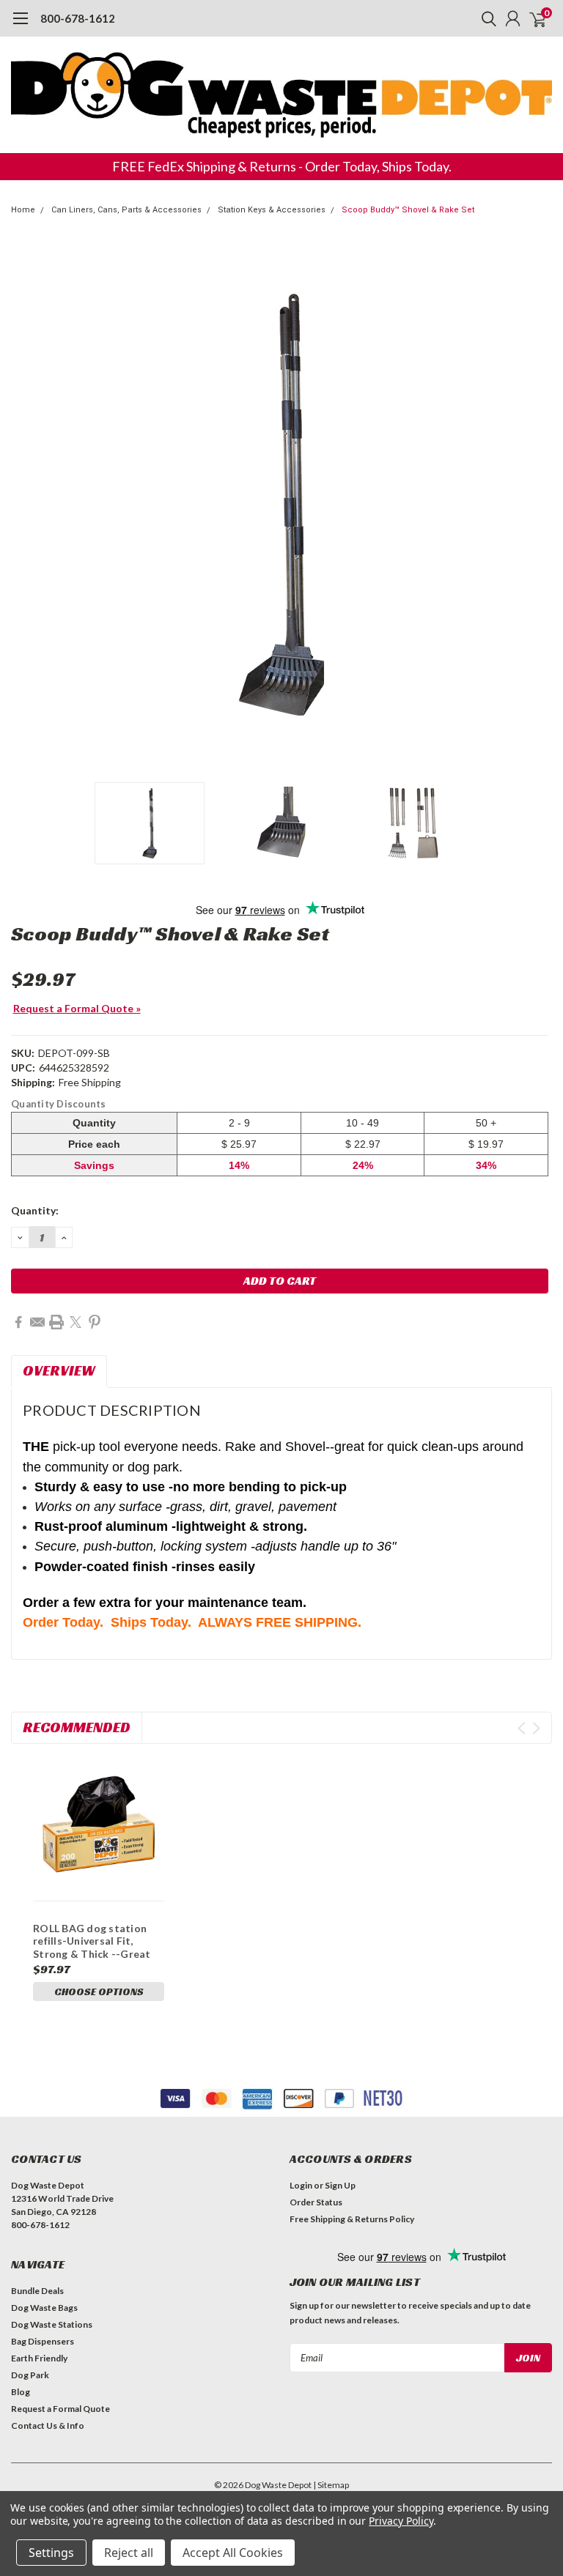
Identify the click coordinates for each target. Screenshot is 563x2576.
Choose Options (99, 1992)
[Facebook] (18, 1322)
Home (23, 210)
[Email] (37, 1322)
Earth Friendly (39, 2358)
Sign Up (340, 2185)
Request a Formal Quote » (77, 1008)
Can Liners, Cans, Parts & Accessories (126, 210)
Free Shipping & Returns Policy (352, 2219)
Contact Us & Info (48, 2425)
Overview (59, 1370)
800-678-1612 (78, 18)
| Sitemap (331, 2485)
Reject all (129, 2553)
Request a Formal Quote (60, 2409)
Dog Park (30, 2375)
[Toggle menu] (20, 26)
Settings (51, 2553)
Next (537, 505)
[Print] (56, 1322)
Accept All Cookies (233, 2553)
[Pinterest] (95, 1322)
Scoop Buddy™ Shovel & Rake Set (408, 210)
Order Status (316, 2202)
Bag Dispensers (43, 2341)
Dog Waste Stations (52, 2324)
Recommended (77, 1727)
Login (301, 2185)
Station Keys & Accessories (272, 210)
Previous (26, 505)
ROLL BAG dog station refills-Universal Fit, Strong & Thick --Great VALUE (92, 1948)
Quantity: (35, 1210)
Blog (21, 2392)
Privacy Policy (401, 2521)
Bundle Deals (37, 2291)
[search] (485, 18)
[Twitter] (76, 1322)
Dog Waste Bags (44, 2308)
